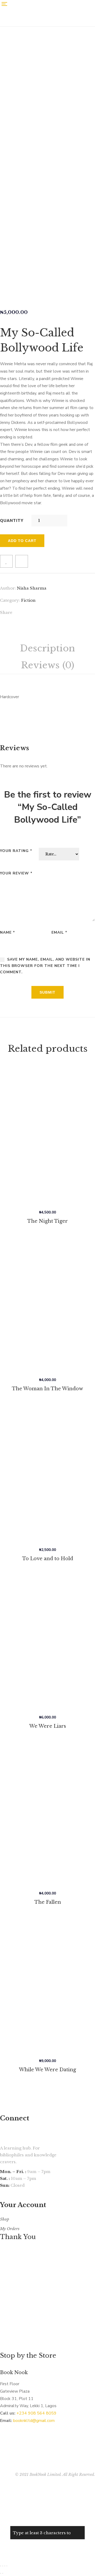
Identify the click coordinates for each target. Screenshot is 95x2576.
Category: (10, 600)
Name (8, 932)
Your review (16, 873)
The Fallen (48, 1902)
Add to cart (22, 541)
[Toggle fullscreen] (5, 2566)
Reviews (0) (47, 665)
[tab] (47, 648)
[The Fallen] (47, 1814)
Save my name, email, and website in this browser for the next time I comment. (45, 966)
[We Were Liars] (47, 1642)
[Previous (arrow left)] (1, 2573)
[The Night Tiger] (47, 1136)
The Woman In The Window (47, 1389)
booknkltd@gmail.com (34, 2421)
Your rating (16, 851)
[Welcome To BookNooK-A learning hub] (40, 25)
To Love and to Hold (48, 1559)
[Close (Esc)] (1, 2566)
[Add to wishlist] (6, 561)
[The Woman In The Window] (47, 1305)
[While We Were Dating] (47, 1985)
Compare (22, 561)
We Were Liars (48, 1726)
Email (59, 932)
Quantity (12, 521)
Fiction (28, 600)
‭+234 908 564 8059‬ (36, 2413)
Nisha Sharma (32, 588)
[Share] (3, 2566)
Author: (8, 588)
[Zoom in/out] (7, 2566)
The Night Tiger (47, 1221)
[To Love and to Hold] (47, 1473)
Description (47, 648)
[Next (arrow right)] (3, 2573)
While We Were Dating (47, 2070)
